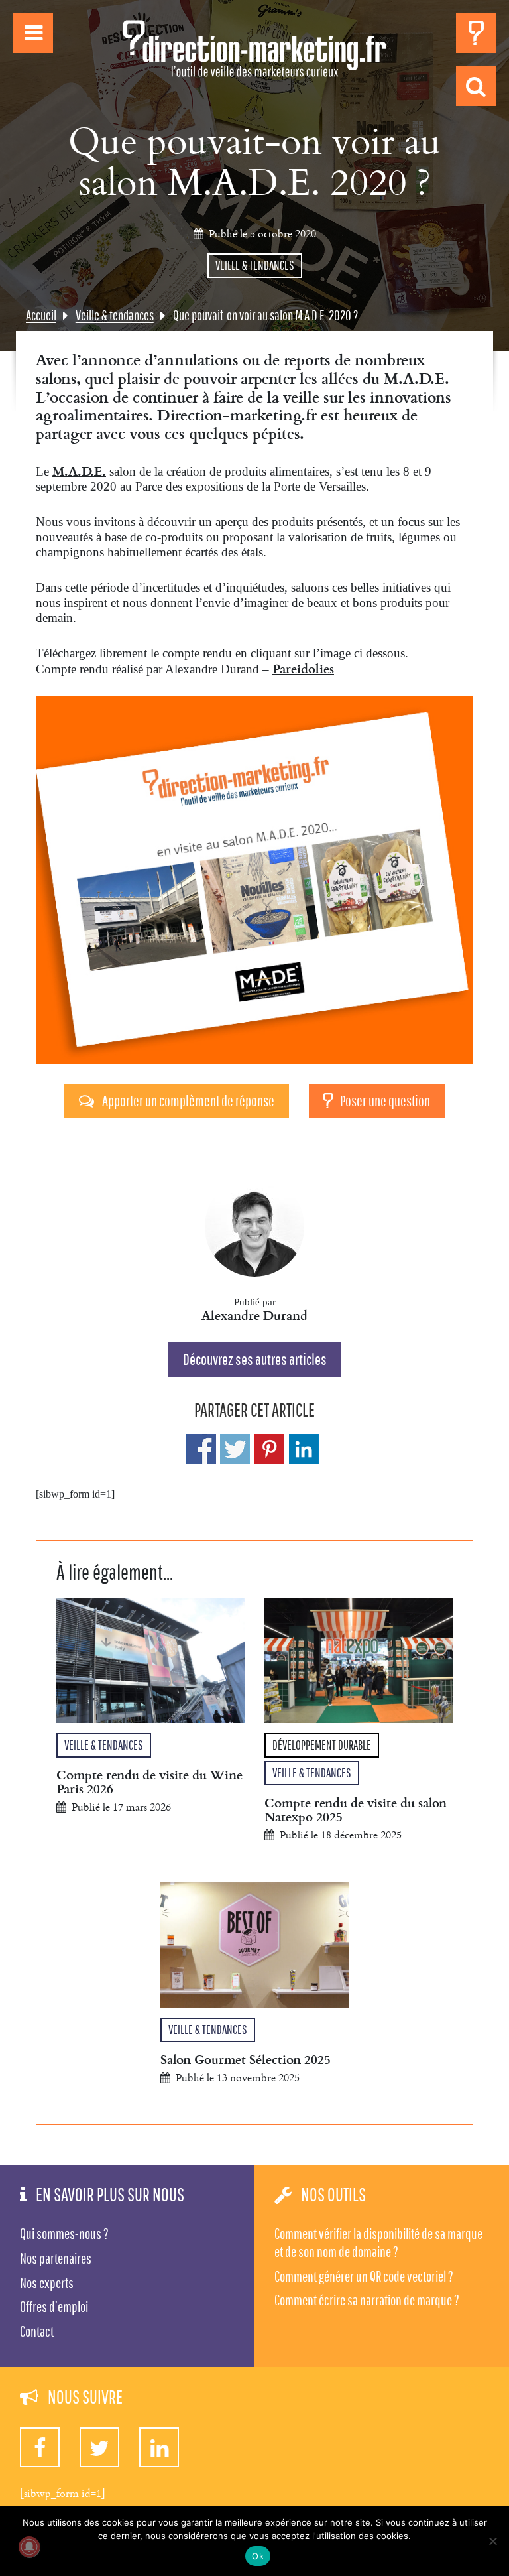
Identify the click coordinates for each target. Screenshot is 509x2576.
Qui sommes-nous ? (64, 2234)
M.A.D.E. (79, 471)
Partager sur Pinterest (269, 1449)
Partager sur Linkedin (304, 1449)
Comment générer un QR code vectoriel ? (364, 2276)
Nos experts (47, 2283)
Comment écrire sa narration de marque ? (367, 2300)
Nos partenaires (56, 2258)
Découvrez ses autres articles (255, 1359)
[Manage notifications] (29, 2547)
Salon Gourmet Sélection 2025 (246, 2059)
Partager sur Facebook (201, 1449)
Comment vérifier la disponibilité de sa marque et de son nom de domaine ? (378, 2243)
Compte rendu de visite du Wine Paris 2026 (149, 1781)
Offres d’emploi (54, 2307)
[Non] (492, 2541)
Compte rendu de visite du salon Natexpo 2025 (356, 1809)
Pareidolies (303, 668)
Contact (37, 2331)
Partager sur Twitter (235, 1449)
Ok (258, 2556)
